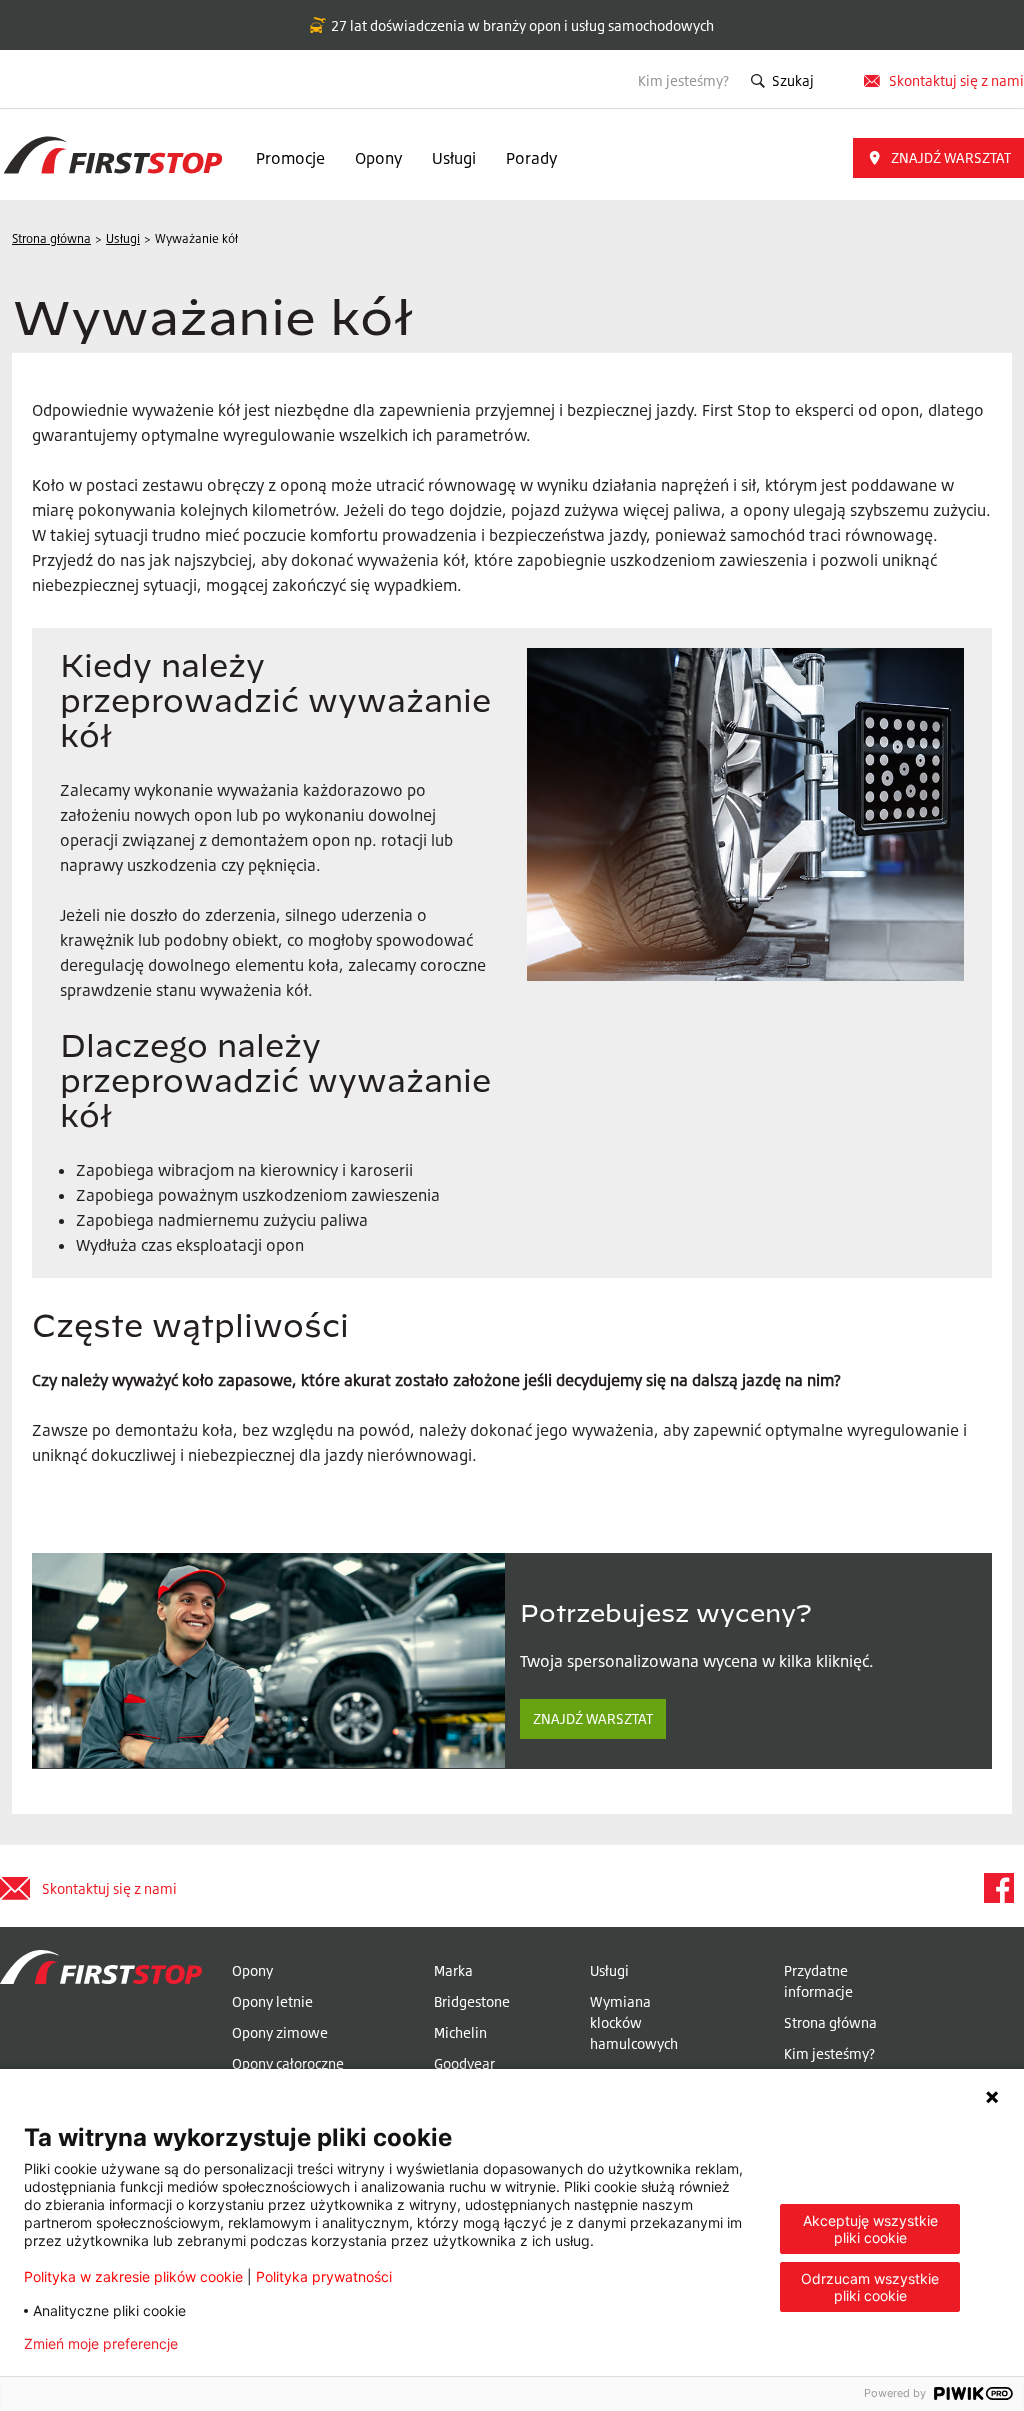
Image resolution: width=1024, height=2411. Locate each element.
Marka (453, 1970)
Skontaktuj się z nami (956, 80)
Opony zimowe (280, 2032)
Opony (378, 158)
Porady (531, 158)
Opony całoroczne (288, 2063)
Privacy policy (256, 2344)
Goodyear (464, 2063)
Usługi (454, 158)
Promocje (290, 158)
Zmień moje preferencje (101, 2344)
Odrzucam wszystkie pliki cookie (870, 2287)
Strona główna (830, 2022)
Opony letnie (272, 2001)
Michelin (460, 2032)
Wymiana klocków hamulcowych (634, 2022)
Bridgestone (472, 2001)
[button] (938, 158)
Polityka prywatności (324, 2276)
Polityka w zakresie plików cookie (133, 2276)
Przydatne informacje (818, 1981)
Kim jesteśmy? (683, 80)
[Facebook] (998, 1888)
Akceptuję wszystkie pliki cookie (870, 2229)
